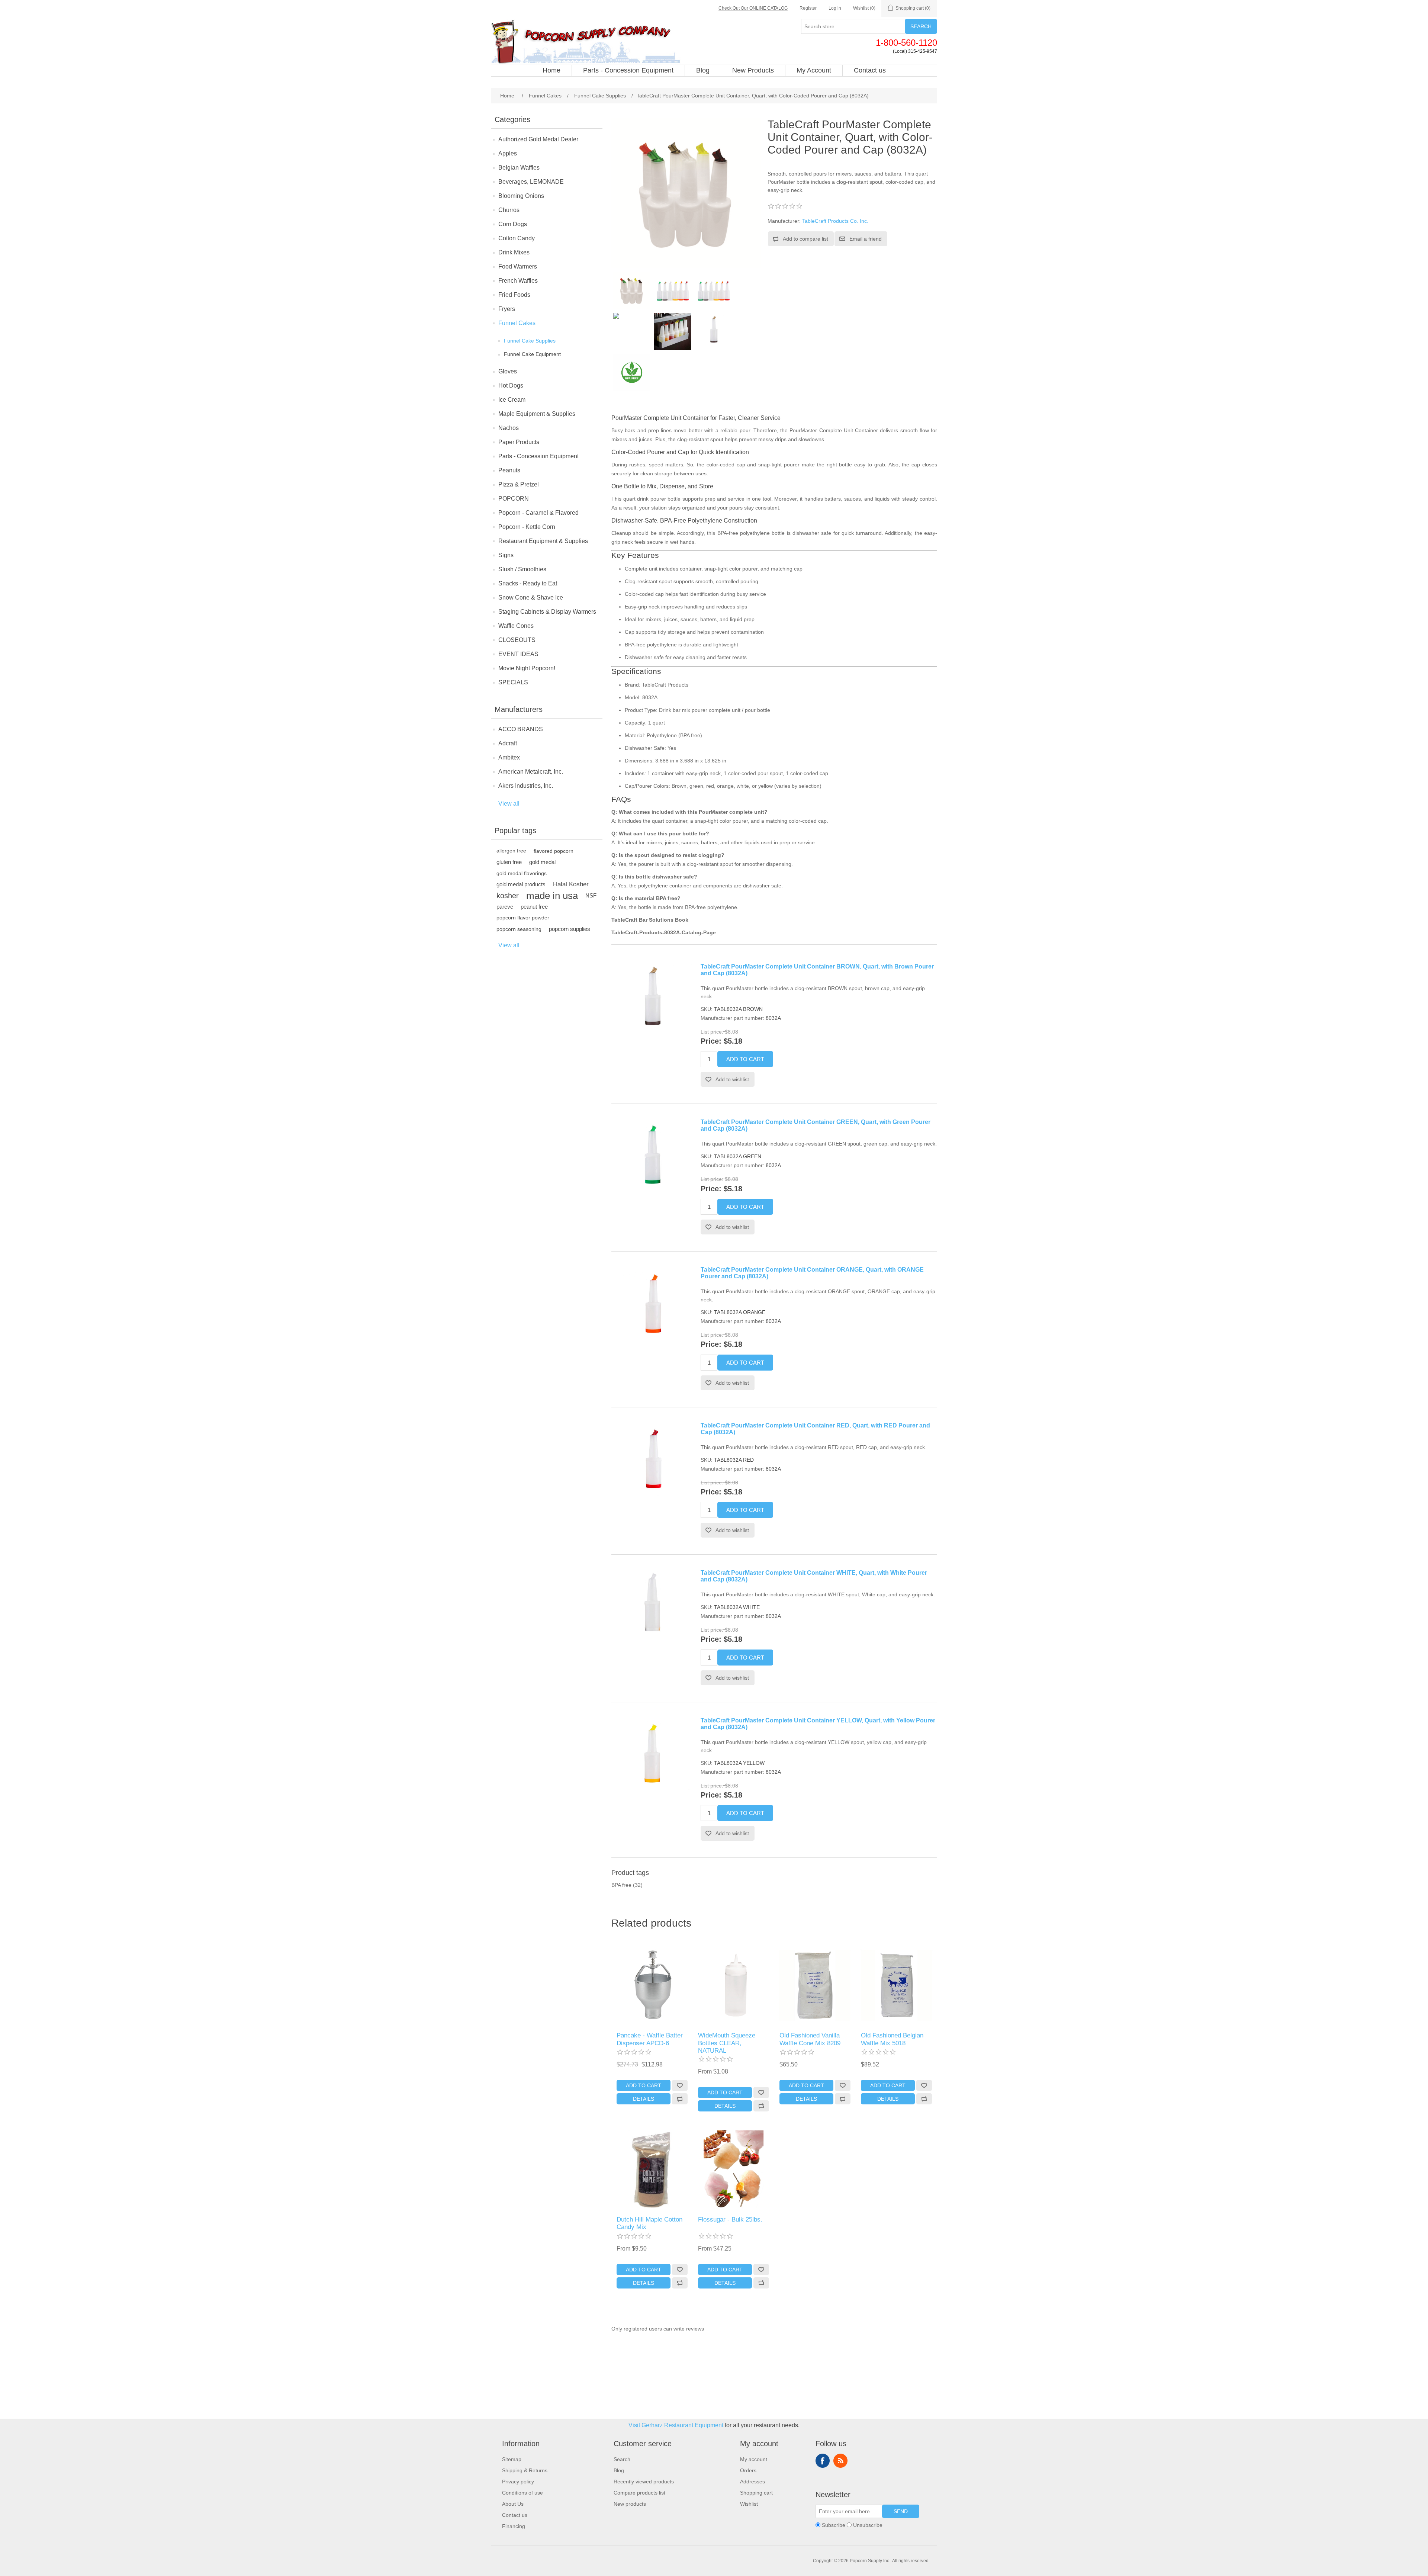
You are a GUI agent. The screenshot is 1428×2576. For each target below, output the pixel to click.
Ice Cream (512, 400)
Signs (506, 555)
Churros (509, 210)
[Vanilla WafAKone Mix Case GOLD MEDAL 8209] (815, 1985)
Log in (835, 8)
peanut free (534, 907)
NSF (591, 895)
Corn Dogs (513, 224)
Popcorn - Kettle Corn (527, 527)
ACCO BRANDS (521, 729)
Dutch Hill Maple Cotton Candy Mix (649, 2223)
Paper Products (519, 442)
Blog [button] (703, 70)
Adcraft (508, 743)
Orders (748, 2470)
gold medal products (521, 884)
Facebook (823, 2461)
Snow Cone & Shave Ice (531, 598)
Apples (508, 153)
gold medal (542, 862)
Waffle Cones (516, 626)
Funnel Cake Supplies (530, 341)
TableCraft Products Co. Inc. (835, 221)
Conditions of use (522, 2493)
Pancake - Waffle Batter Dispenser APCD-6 (650, 2039)
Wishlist (749, 2504)
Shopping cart (756, 2493)
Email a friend (866, 239)
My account (754, 2459)
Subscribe (834, 2525)
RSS (840, 2461)
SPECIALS (513, 682)
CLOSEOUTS (517, 640)
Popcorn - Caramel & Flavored (538, 513)
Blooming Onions (521, 196)
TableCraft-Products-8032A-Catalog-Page (664, 932)
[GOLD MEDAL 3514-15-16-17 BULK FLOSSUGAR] (733, 2169)
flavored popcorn (554, 851)
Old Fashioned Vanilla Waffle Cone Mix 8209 (810, 2039)
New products (630, 2504)
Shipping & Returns (525, 2470)
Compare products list (639, 2493)
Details (644, 2099)
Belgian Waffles (519, 168)
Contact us (515, 2515)
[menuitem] (552, 70)
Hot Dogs (511, 386)
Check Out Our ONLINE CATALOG (753, 8)
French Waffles (518, 281)
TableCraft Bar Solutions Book (650, 920)
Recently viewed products (644, 2482)
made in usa (552, 896)
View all (509, 804)
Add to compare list (805, 239)
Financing (514, 2526)
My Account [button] (814, 70)
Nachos (509, 428)
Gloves (508, 371)
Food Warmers (518, 266)
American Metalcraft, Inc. (531, 772)
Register (808, 8)
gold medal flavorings (522, 873)
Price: (711, 1041)
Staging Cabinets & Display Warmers (547, 612)
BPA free (621, 1885)
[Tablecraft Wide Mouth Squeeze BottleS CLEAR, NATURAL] (733, 1985)
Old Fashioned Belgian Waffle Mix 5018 (892, 2039)
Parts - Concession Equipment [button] (628, 70)
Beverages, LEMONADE (531, 182)
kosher (508, 896)
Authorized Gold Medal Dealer (538, 139)
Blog (619, 2470)
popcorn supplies (570, 929)
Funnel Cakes (517, 323)
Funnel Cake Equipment (532, 354)
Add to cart (745, 1059)
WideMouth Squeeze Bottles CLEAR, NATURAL (727, 2043)
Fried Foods (514, 295)
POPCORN (514, 499)
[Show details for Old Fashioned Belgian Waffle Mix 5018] (896, 1985)
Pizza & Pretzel (519, 484)
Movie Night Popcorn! (527, 668)
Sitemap (512, 2459)
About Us (513, 2504)
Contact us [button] (870, 70)
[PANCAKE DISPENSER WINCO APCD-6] (652, 1985)
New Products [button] (753, 70)
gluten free (509, 862)
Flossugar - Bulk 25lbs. (730, 2220)
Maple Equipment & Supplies (537, 414)
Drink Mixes (514, 252)
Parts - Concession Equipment (538, 456)
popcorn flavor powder (523, 918)
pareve (505, 907)
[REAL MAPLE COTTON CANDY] (652, 2169)
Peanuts (509, 470)
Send (901, 2511)
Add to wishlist (732, 1079)
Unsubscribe (868, 2525)
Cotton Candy (517, 238)
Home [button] (551, 70)
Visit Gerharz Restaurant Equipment (676, 2425)
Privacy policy (518, 2482)
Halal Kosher (571, 884)
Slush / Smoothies (522, 569)
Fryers (507, 309)
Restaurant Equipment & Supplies (543, 541)
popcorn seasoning (519, 929)
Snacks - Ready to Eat (528, 583)
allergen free (511, 851)
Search (921, 26)
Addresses (752, 2482)
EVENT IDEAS (518, 654)
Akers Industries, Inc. (526, 786)
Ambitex (509, 757)
